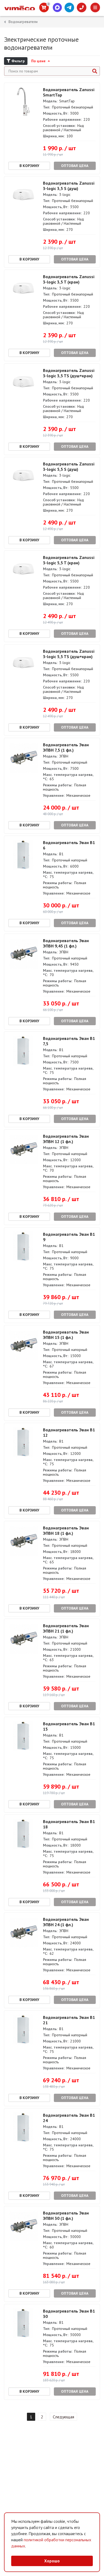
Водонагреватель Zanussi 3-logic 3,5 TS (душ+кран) (69, 373)
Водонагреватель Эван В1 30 (69, 2314)
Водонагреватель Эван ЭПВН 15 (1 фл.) (66, 1335)
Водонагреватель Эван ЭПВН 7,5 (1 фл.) (66, 747)
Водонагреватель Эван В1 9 (69, 1237)
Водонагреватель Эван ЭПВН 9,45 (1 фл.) (66, 943)
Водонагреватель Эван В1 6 (69, 845)
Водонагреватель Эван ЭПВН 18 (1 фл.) (66, 1530)
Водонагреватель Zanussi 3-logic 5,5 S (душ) (69, 467)
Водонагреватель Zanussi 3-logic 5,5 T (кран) (69, 560)
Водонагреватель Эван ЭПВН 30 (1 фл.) (66, 2216)
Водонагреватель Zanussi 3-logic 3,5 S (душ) (69, 186)
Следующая (63, 2417)
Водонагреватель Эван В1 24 (69, 2118)
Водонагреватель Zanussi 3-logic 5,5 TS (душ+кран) (69, 654)
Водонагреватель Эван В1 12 (69, 1432)
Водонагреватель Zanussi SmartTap (69, 92)
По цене (39, 61)
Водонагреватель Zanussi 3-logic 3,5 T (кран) (69, 279)
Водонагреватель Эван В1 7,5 (69, 1041)
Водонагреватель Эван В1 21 (69, 2020)
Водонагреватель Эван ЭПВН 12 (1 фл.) (66, 1139)
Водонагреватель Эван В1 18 (69, 1824)
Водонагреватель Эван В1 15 (69, 1726)
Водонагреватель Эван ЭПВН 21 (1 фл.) (66, 1628)
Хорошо (52, 2561)
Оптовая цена (75, 166)
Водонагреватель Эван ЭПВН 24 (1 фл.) (66, 1922)
